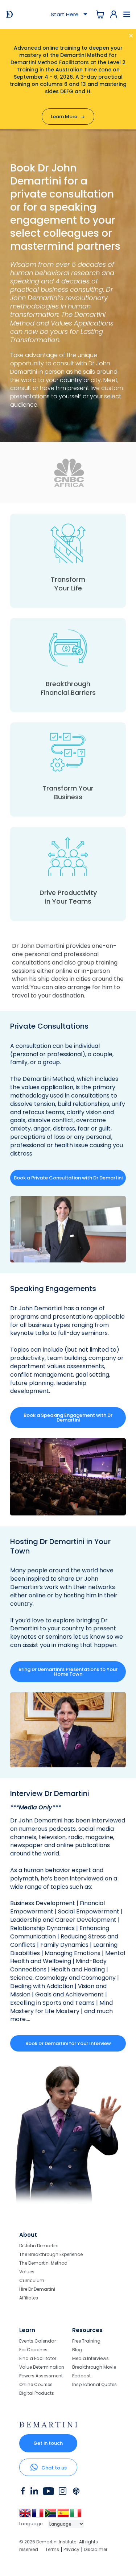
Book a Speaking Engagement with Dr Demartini (68, 1418)
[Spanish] (64, 2516)
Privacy (71, 2549)
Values (27, 2272)
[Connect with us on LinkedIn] (34, 2493)
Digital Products (37, 2393)
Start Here (66, 14)
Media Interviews (90, 2358)
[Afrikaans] (51, 2516)
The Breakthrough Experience (51, 2254)
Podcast (81, 2376)
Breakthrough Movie (94, 2367)
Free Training (86, 2341)
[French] (38, 2516)
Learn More (68, 117)
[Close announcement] (123, 37)
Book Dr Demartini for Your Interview (68, 2043)
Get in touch (48, 2443)
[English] (26, 2516)
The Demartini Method (42, 1079)
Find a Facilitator (38, 2358)
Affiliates (29, 2298)
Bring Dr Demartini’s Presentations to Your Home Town (68, 1672)
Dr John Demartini (39, 2246)
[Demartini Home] (48, 2426)
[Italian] (76, 2516)
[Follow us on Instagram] (63, 2493)
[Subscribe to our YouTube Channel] (48, 2493)
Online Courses (36, 2384)
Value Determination (42, 2367)
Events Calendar (38, 2341)
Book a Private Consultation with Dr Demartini (68, 1178)
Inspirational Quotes (94, 2384)
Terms (52, 2549)
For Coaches (33, 2350)
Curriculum (32, 2280)
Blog (77, 2350)
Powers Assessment (41, 2376)
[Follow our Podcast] (77, 2493)
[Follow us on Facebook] (23, 2493)
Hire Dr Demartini (37, 2289)
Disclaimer (96, 2549)
